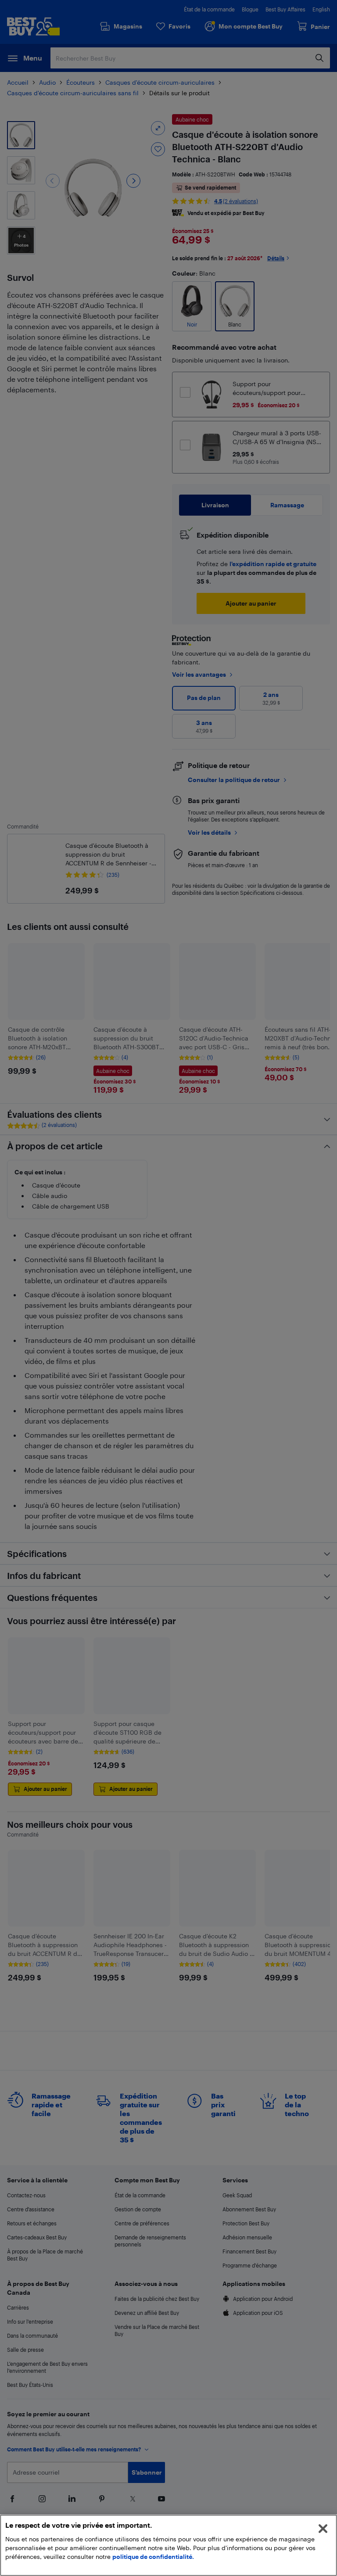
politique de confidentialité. (153, 2556)
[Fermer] (323, 2529)
